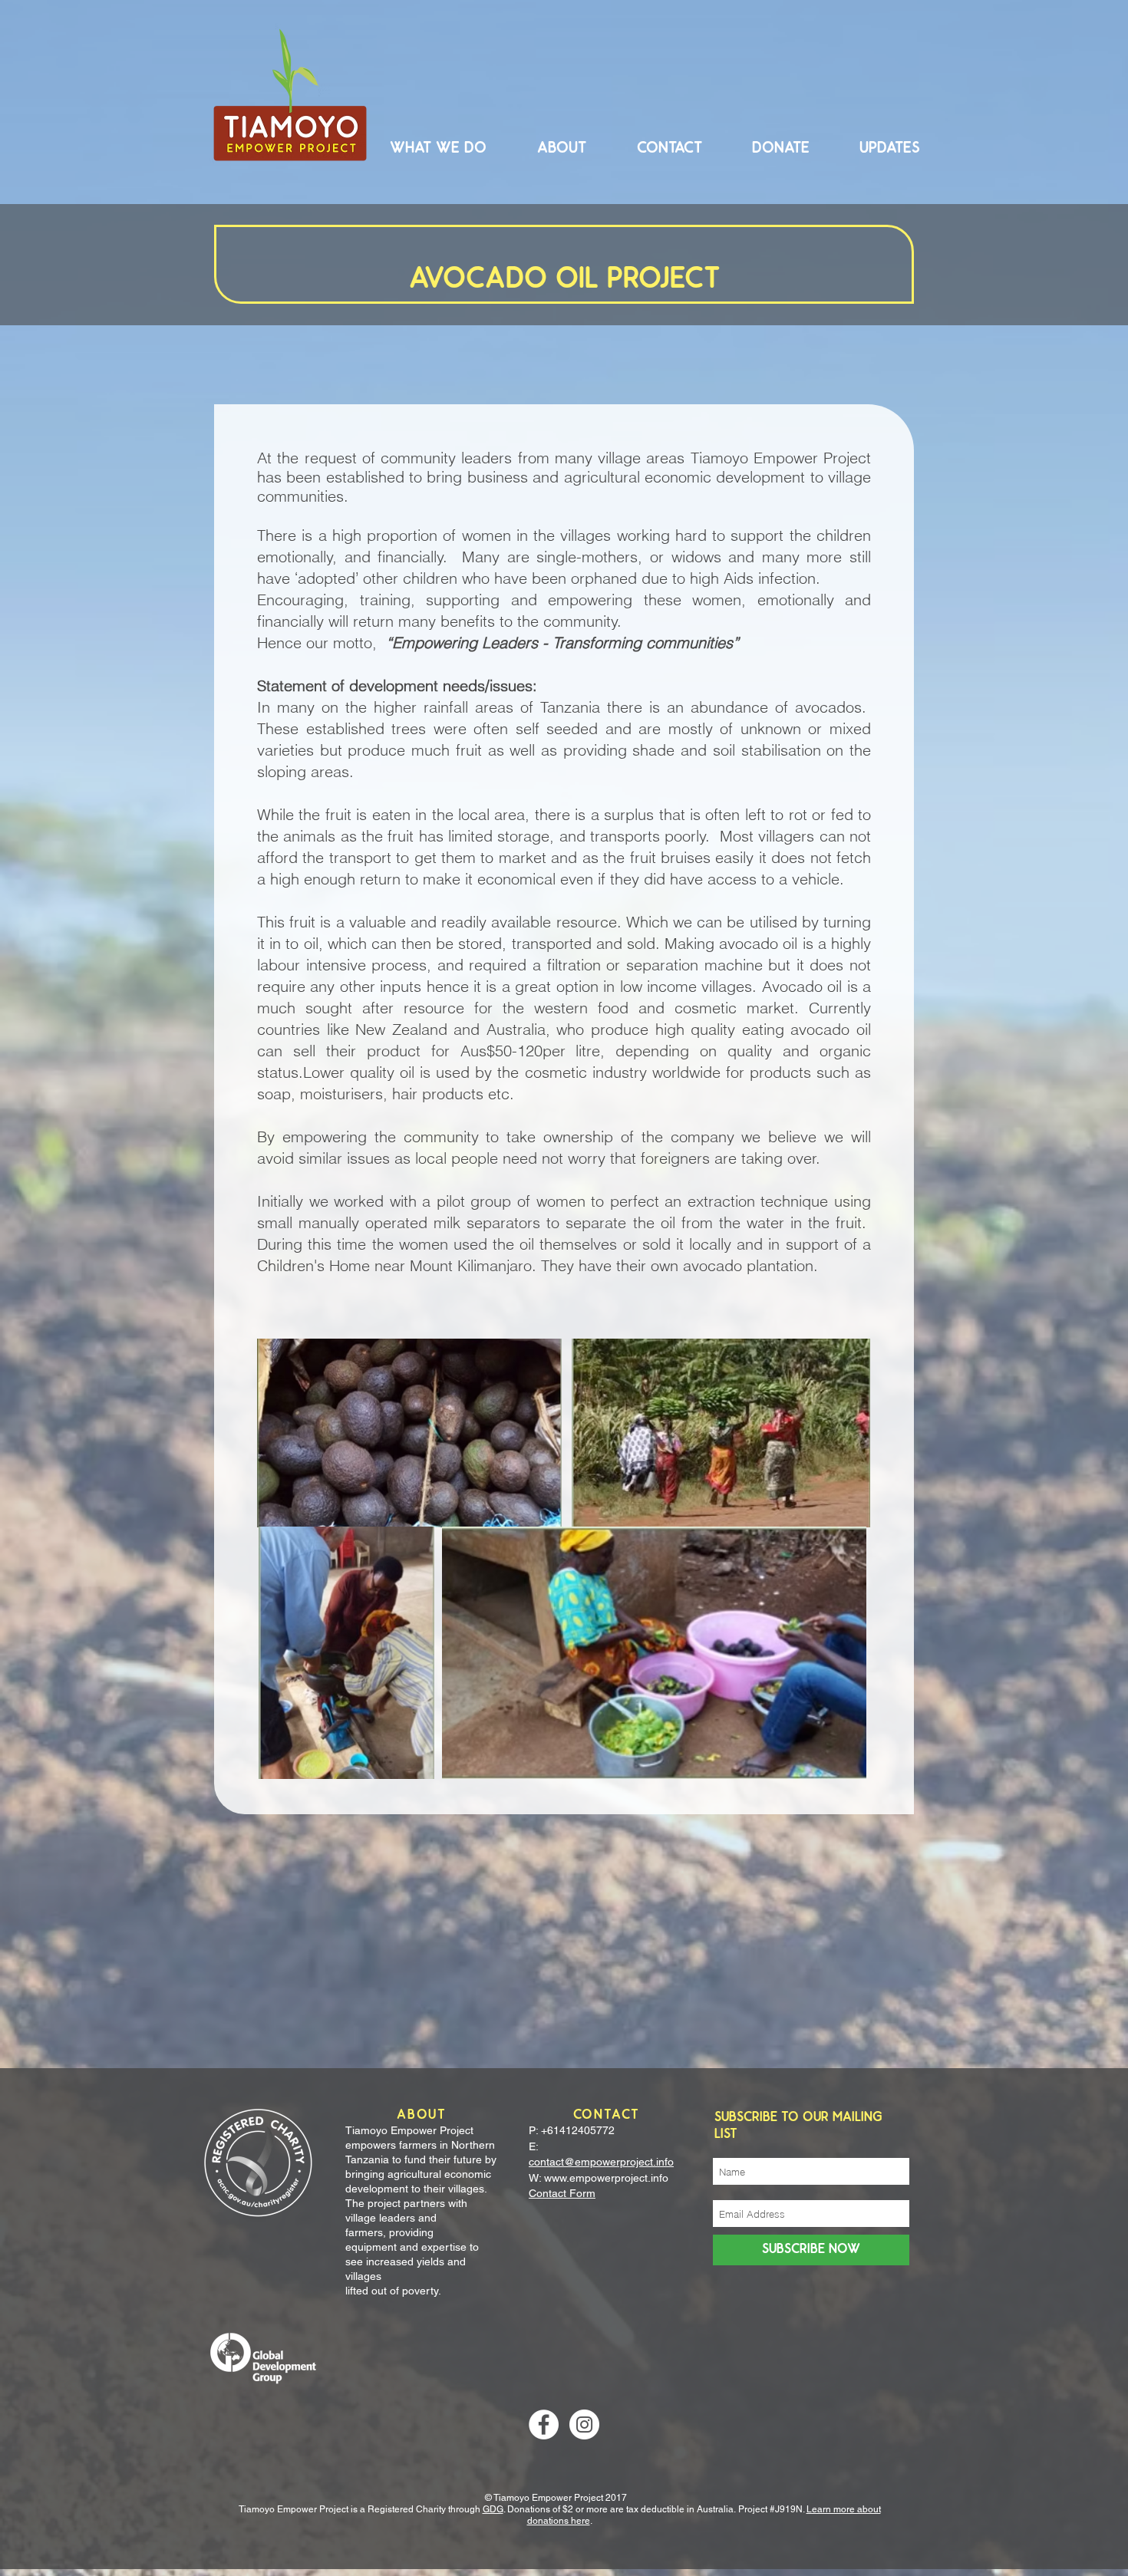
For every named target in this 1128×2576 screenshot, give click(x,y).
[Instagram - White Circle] (584, 2424)
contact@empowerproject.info (601, 2162)
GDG (493, 2509)
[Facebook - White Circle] (544, 2424)
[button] (438, 148)
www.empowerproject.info (606, 2178)
